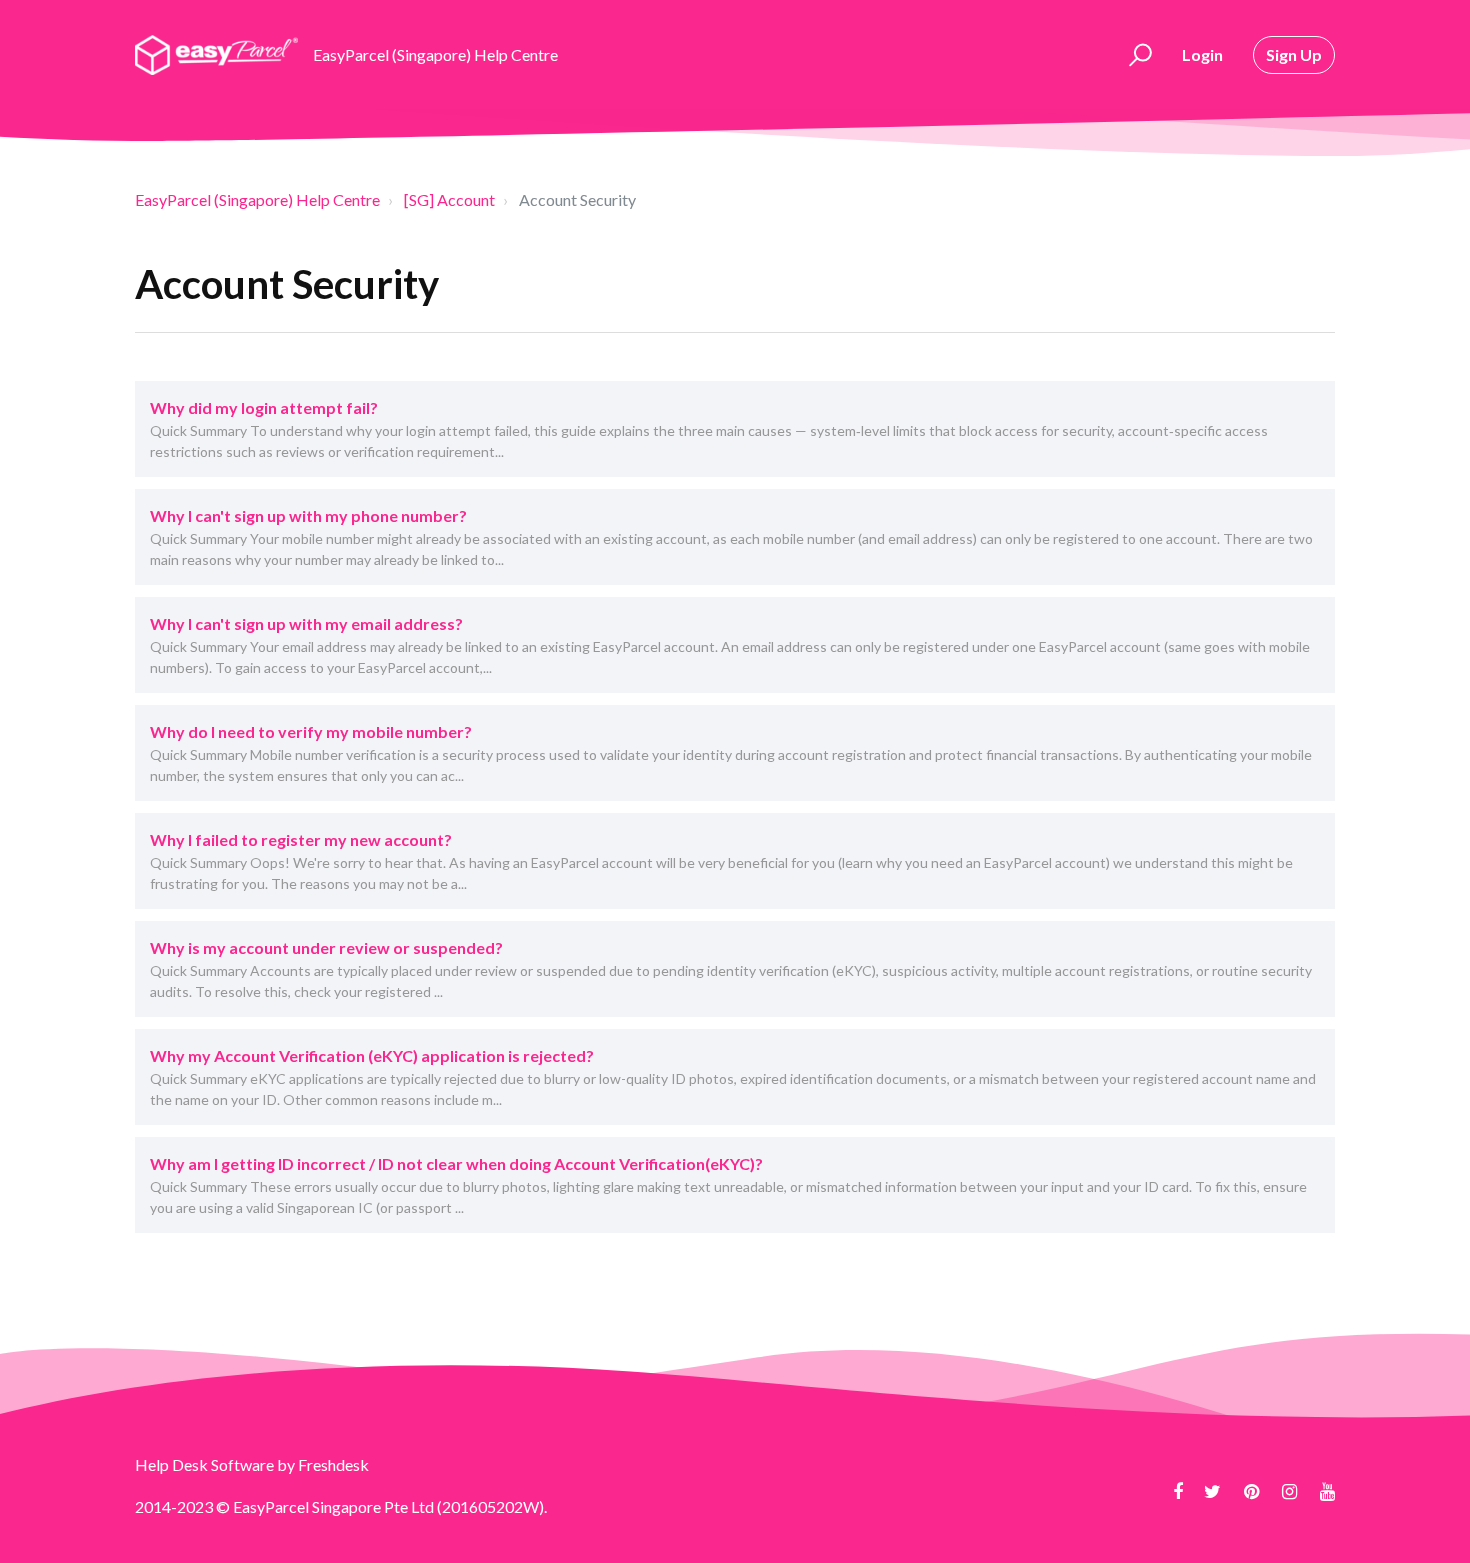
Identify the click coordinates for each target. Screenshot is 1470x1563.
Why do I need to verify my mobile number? (311, 731)
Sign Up (1294, 54)
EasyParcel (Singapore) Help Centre (257, 199)
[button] (1137, 55)
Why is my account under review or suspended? (326, 947)
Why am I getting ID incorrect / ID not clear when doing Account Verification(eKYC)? (456, 1163)
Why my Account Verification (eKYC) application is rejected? (372, 1055)
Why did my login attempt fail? (264, 407)
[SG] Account (449, 199)
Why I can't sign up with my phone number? (308, 515)
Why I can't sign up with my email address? (306, 623)
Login (1202, 54)
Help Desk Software (206, 1464)
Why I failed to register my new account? (301, 839)
